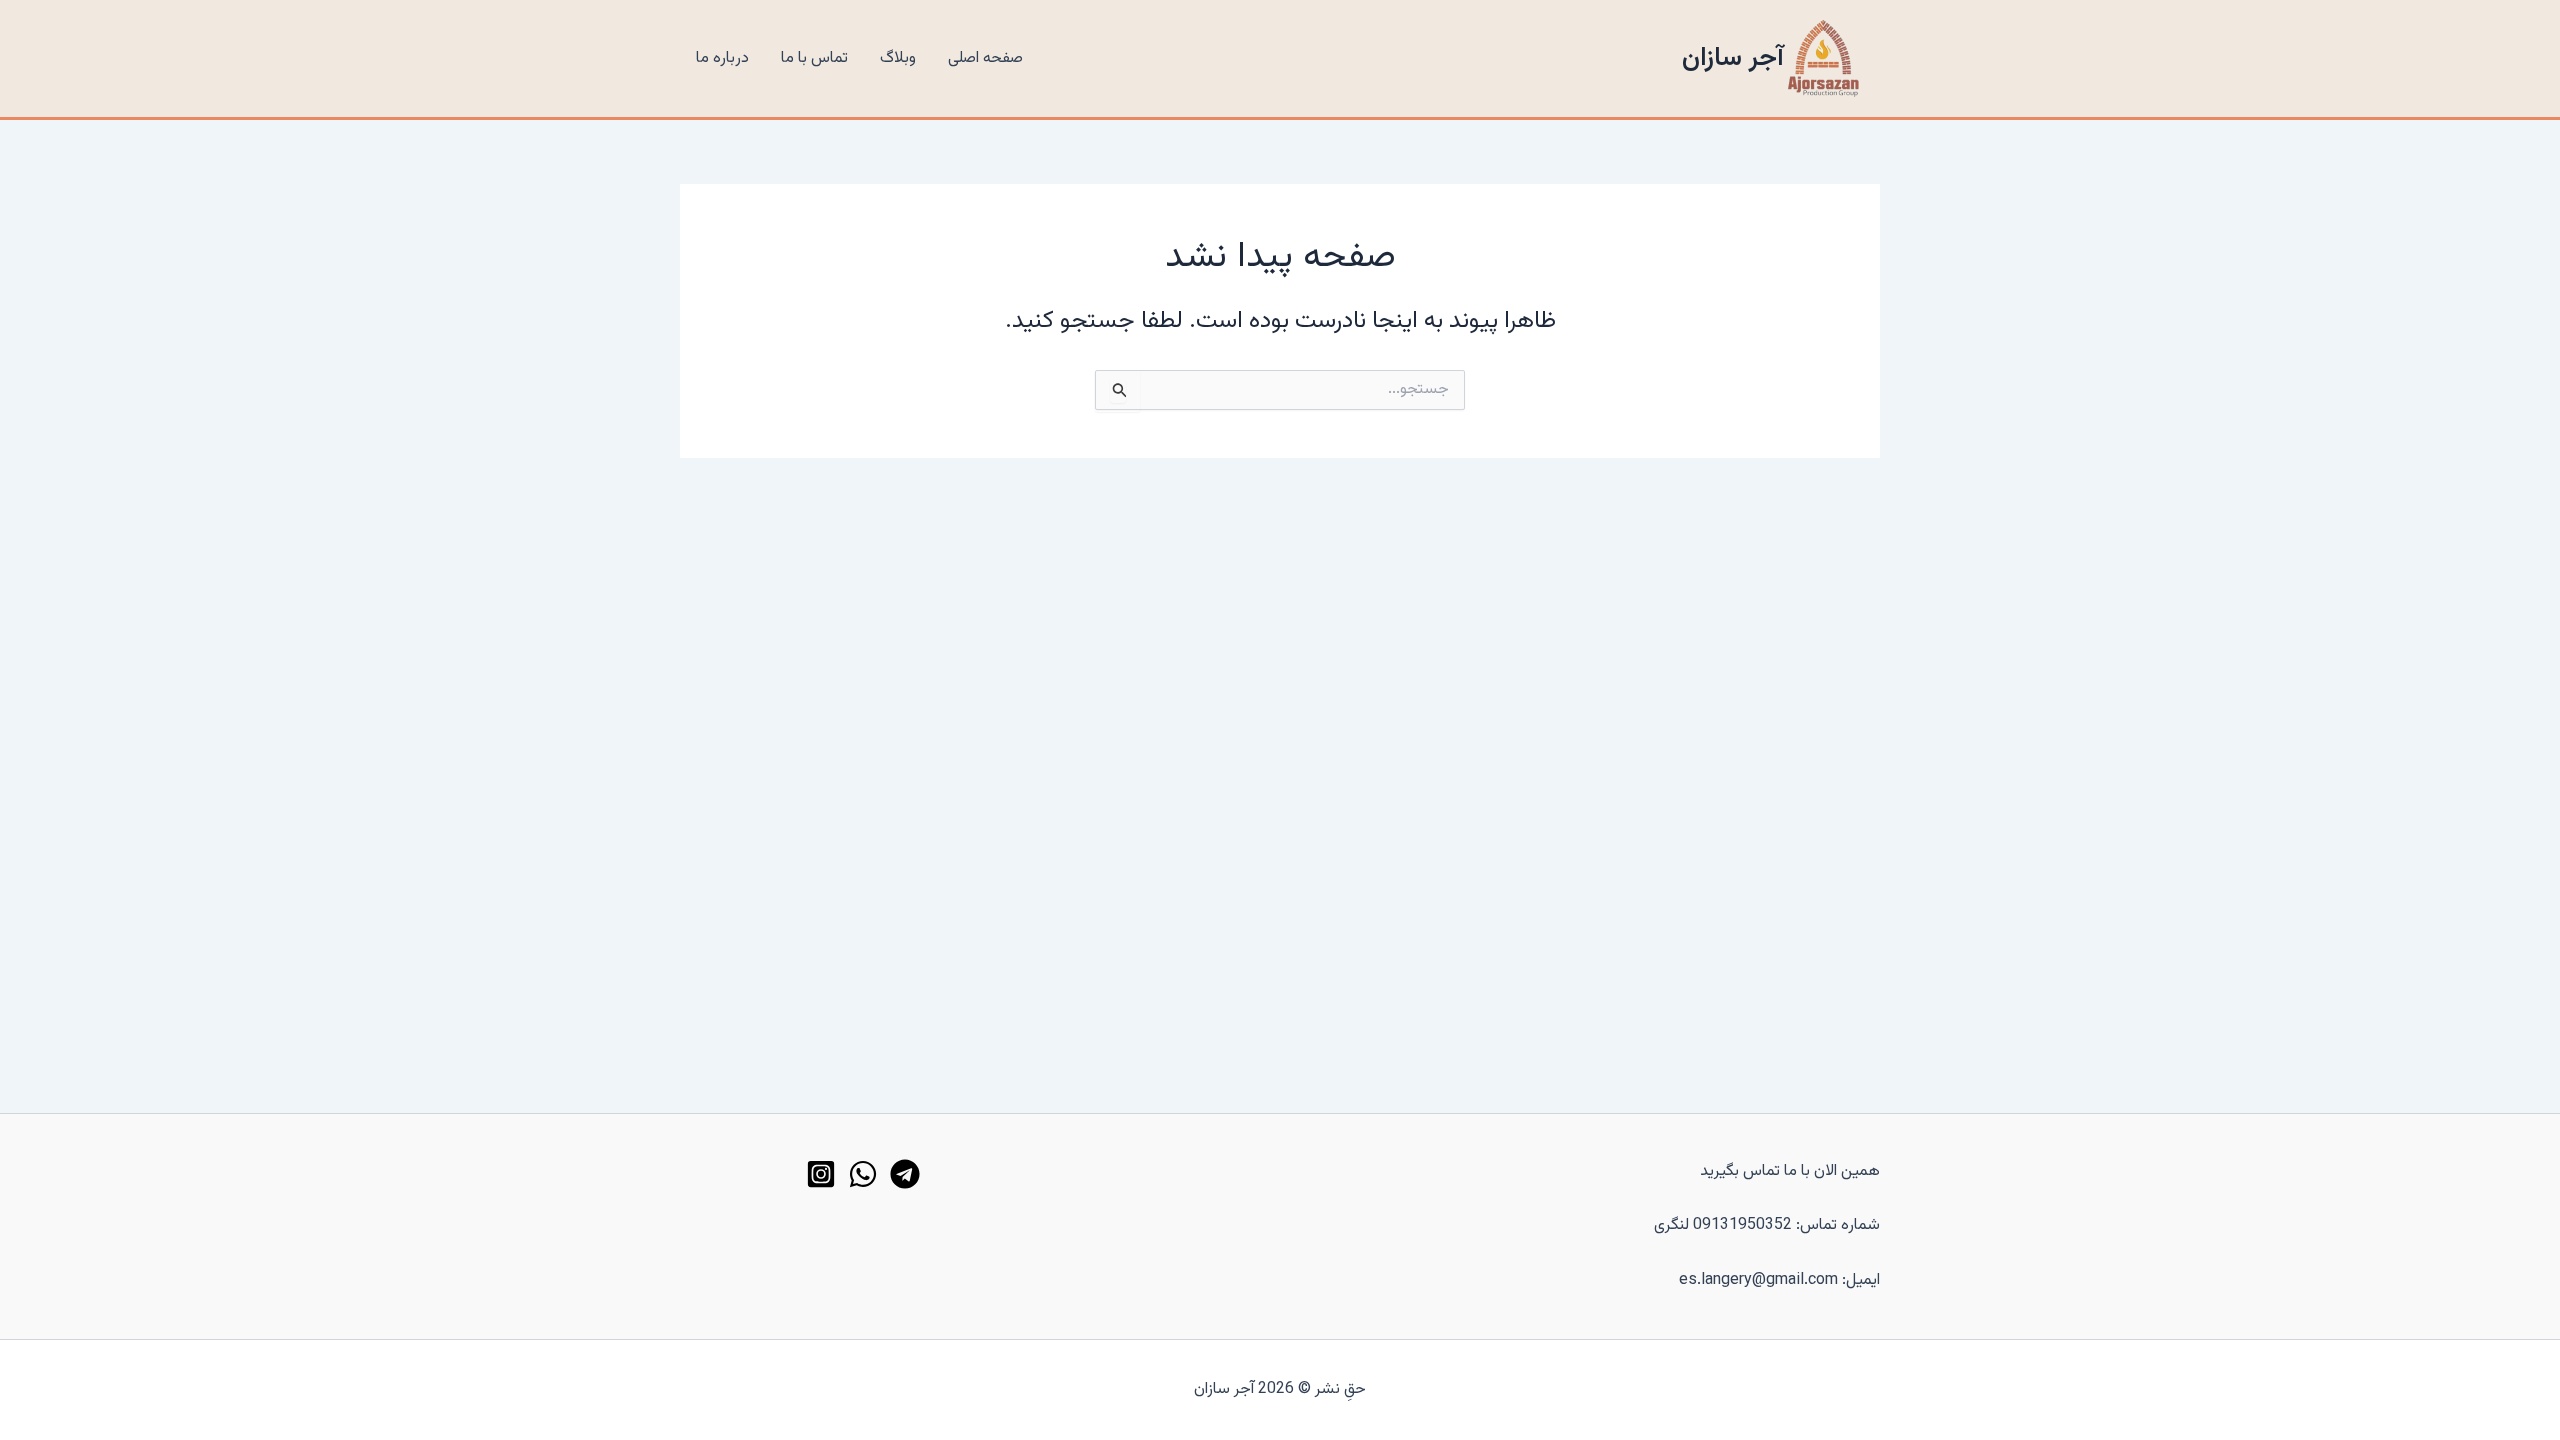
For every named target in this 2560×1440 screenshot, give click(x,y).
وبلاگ (898, 58)
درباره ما (722, 58)
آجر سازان (1733, 58)
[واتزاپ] (863, 1174)
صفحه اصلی (985, 58)
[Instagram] (821, 1174)
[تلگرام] (905, 1174)
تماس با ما (814, 58)
